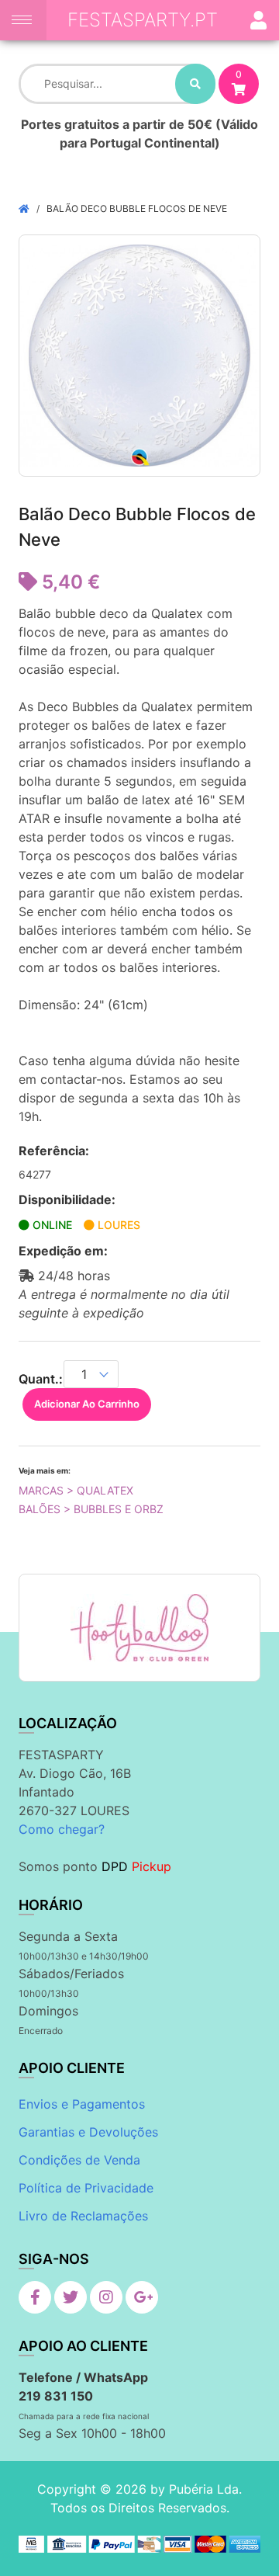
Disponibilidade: (67, 1199)
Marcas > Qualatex (76, 1490)
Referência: (54, 1151)
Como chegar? (62, 1829)
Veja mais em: (45, 1470)
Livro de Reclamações (83, 2216)
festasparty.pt (143, 20)
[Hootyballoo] (139, 1628)
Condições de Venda (79, 2160)
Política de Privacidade (86, 2188)
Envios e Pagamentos (82, 2104)
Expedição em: (63, 1251)
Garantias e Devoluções (88, 2132)
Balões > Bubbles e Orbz (91, 1509)
